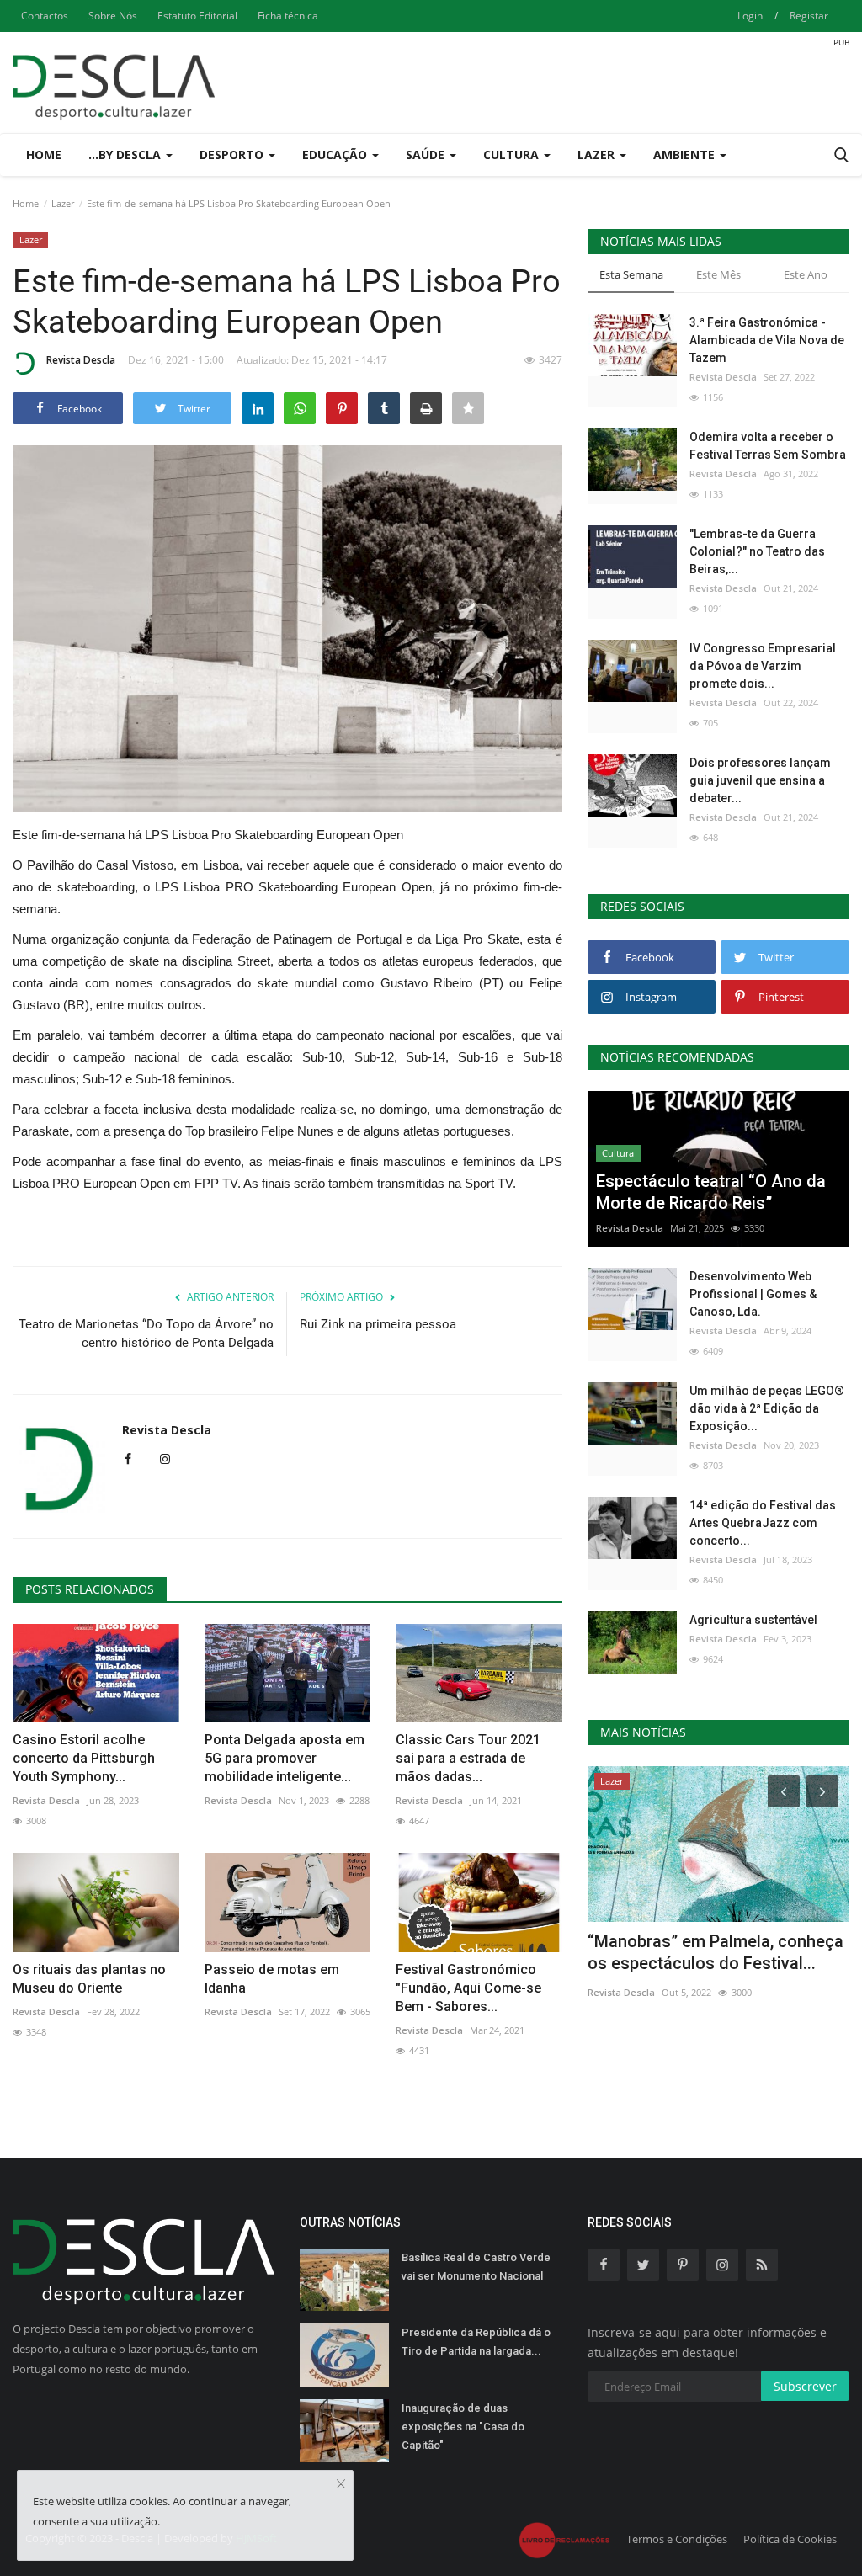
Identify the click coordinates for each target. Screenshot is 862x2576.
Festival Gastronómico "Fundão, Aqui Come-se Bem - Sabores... (468, 1988)
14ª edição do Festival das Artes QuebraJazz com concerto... (763, 1523)
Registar (809, 16)
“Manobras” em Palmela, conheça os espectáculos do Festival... (716, 1952)
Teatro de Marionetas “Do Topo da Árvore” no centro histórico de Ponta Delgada (146, 1333)
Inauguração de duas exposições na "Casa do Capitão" (463, 2427)
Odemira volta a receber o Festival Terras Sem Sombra (768, 446)
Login (750, 16)
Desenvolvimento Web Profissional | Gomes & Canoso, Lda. (753, 1294)
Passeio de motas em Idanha (272, 1979)
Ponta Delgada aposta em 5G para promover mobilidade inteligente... (285, 1758)
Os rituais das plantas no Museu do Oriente (89, 1979)
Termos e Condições (677, 2539)
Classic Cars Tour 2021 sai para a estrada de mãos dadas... (468, 1758)
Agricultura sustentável (753, 1620)
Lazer (63, 203)
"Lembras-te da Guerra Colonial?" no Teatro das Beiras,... (757, 551)
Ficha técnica (288, 16)
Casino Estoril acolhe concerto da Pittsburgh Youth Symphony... (84, 1758)
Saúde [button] (427, 154)
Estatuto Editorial (197, 16)
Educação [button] (336, 154)
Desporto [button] (233, 154)
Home (44, 154)
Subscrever (805, 2386)
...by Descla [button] (126, 154)
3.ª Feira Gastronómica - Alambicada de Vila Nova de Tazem (767, 340)
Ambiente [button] (686, 154)
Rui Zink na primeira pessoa (378, 1324)
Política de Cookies (790, 2539)
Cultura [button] (513, 154)
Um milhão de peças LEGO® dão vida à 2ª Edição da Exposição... (767, 1408)
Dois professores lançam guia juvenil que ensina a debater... (760, 780)
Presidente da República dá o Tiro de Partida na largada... (476, 2342)
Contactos (45, 16)
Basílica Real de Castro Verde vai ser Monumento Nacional (476, 2267)
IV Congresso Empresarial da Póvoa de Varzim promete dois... (763, 666)
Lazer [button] (598, 154)
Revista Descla (81, 360)
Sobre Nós (113, 16)
